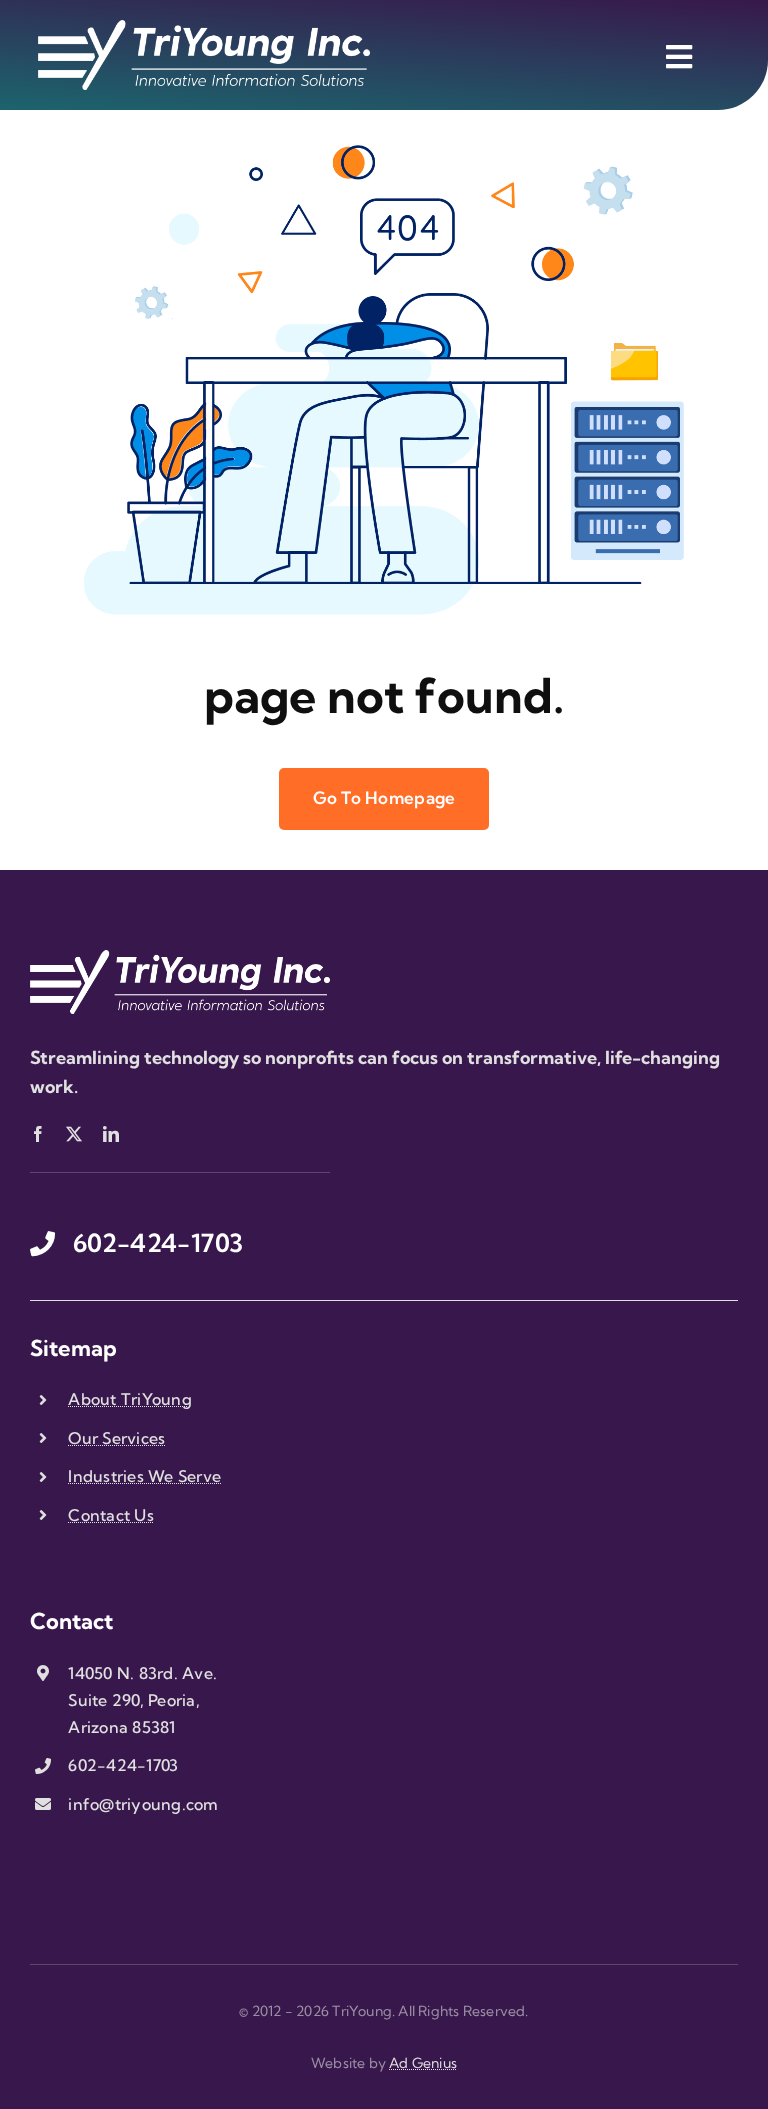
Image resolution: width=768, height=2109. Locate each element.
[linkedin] (111, 1134)
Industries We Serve (144, 1476)
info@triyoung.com (143, 1804)
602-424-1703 (123, 1765)
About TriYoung (130, 1399)
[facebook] (38, 1134)
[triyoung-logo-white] (204, 28)
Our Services (116, 1438)
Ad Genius (423, 2063)
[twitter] (74, 1134)
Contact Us (111, 1515)
